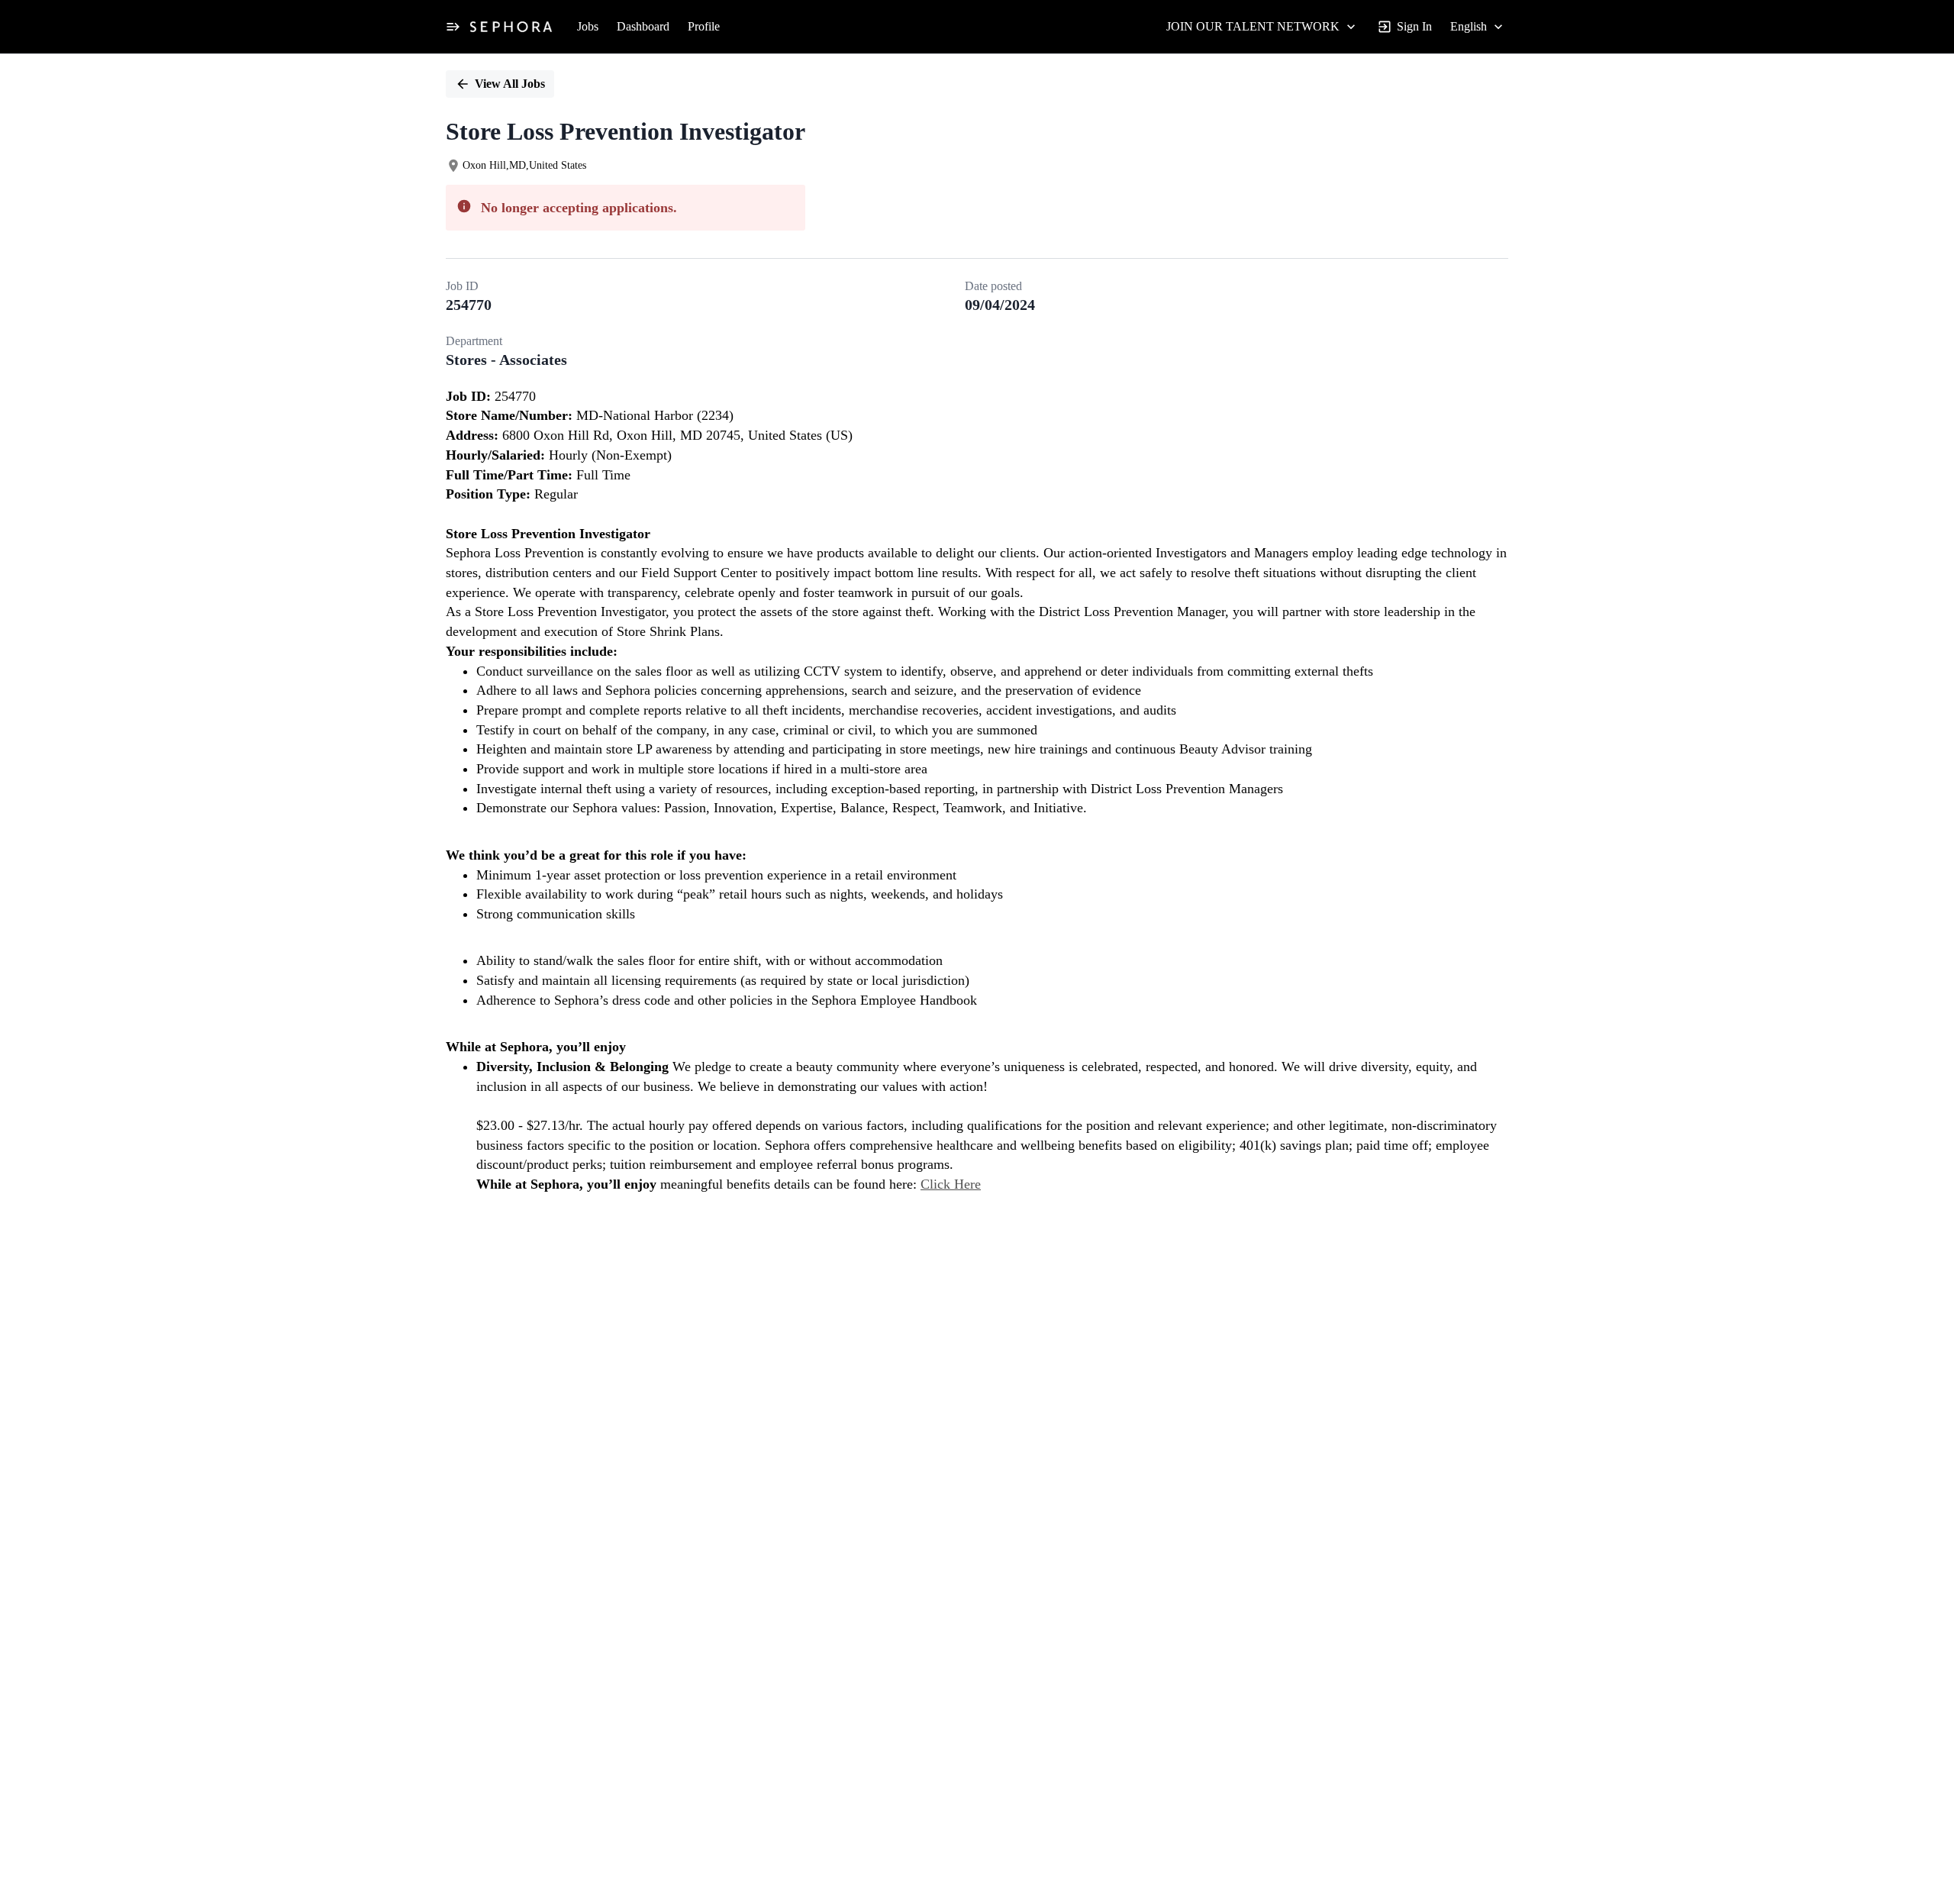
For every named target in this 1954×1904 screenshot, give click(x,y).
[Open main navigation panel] (453, 27)
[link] (511, 27)
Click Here (951, 1184)
